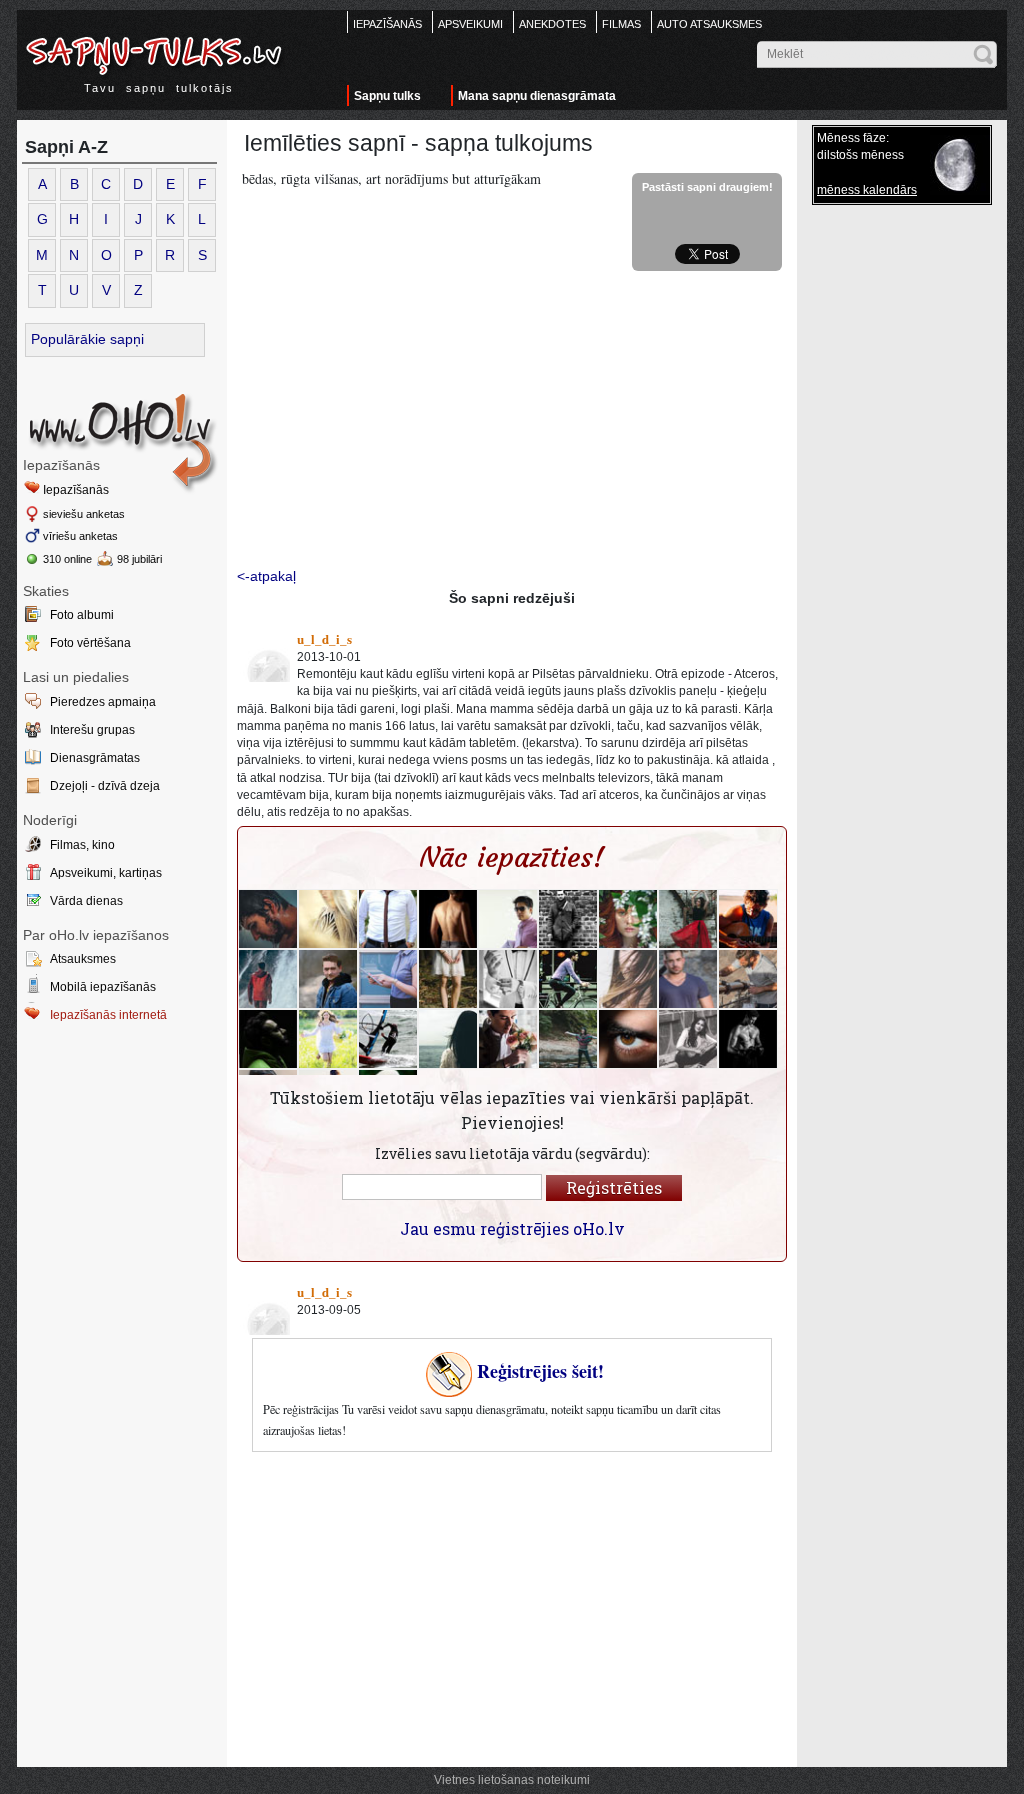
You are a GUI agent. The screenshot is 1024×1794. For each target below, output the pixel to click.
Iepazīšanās (76, 490)
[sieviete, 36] (328, 919)
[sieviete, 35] (328, 1039)
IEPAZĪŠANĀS (387, 24)
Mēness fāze (851, 138)
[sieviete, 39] (568, 1039)
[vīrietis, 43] (268, 979)
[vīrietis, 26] (748, 919)
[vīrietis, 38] (508, 919)
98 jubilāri (139, 559)
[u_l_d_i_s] (265, 657)
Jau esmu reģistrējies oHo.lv (512, 1228)
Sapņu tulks (387, 96)
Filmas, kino (82, 845)
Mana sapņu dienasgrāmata (537, 96)
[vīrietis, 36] (448, 919)
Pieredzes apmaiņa (103, 702)
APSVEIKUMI (470, 24)
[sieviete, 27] (628, 919)
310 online (67, 559)
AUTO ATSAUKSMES (709, 24)
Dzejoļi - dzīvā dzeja (105, 786)
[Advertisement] (122, 1196)
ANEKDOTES (552, 24)
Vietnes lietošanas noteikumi (512, 1780)
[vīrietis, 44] (388, 919)
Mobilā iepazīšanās (103, 987)
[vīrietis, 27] (508, 1039)
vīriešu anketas (80, 536)
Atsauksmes (83, 959)
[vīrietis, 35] (628, 1039)
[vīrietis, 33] (748, 1039)
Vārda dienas (86, 901)
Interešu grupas (92, 730)
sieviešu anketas (84, 514)
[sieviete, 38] (388, 979)
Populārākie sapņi (87, 339)
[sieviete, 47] (688, 919)
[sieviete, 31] (448, 979)
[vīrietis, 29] (688, 979)
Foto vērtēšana (90, 643)
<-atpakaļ (266, 576)
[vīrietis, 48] (748, 979)
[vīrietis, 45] (508, 979)
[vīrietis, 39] (268, 1039)
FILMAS (621, 24)
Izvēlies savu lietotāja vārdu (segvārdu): (512, 1153)
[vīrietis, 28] (568, 979)
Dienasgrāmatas (95, 758)
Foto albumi (82, 615)
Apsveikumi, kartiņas (106, 873)
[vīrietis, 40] (268, 919)
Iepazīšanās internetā (108, 1015)
